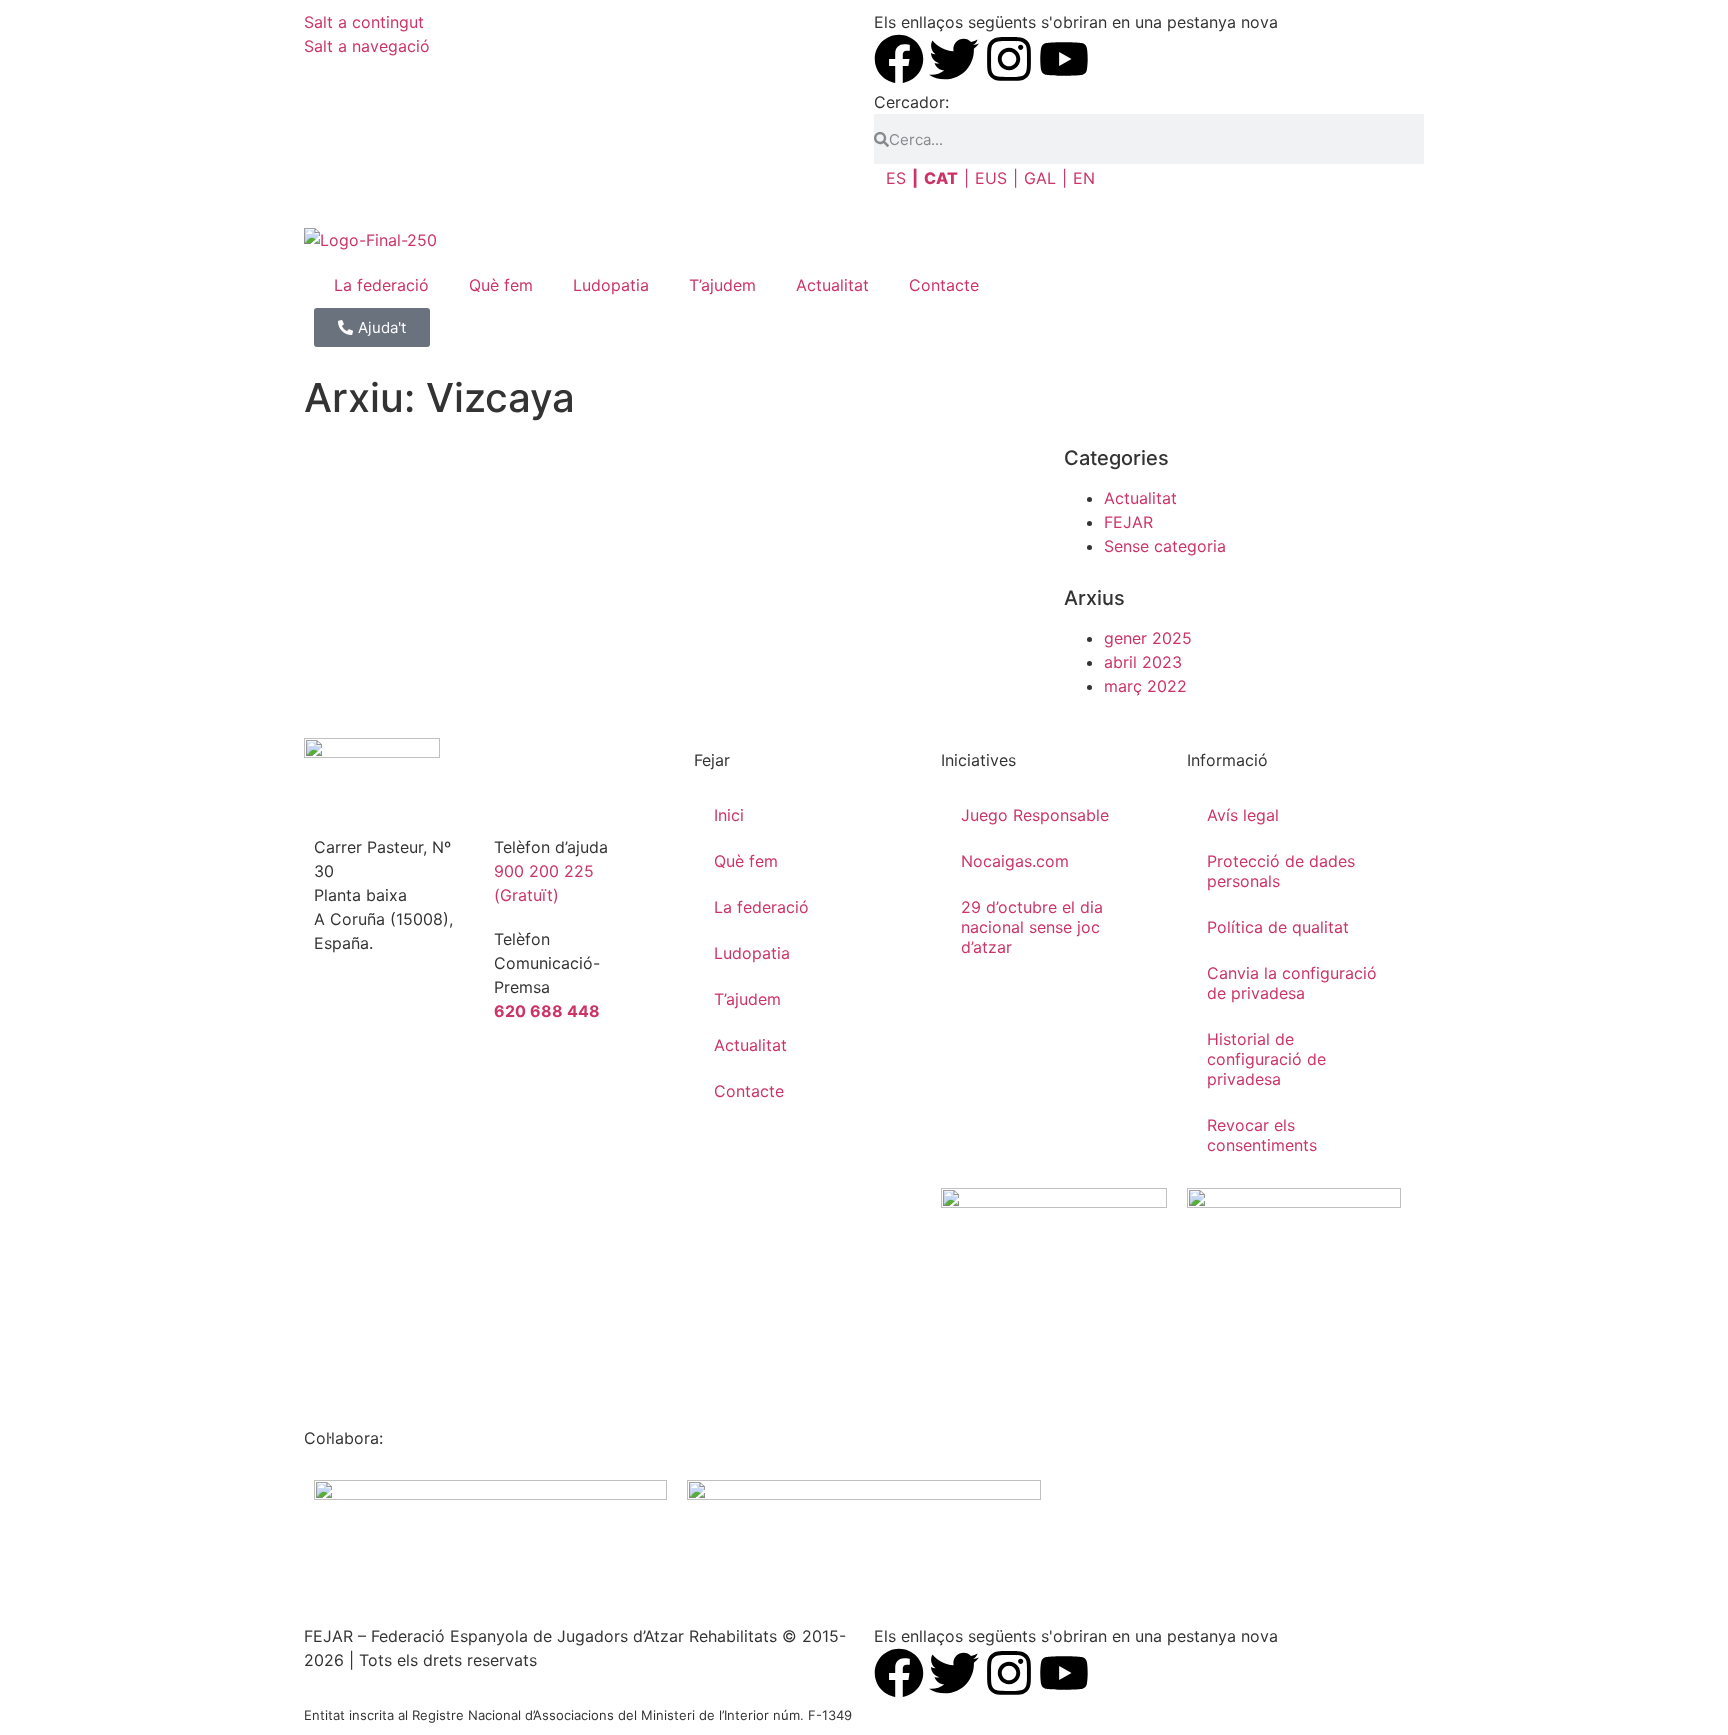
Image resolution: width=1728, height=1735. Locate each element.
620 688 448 (547, 1011)
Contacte (944, 285)
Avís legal (1243, 815)
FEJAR (1128, 522)
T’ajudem (722, 285)
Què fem (501, 285)
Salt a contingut (364, 22)
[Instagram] (1009, 59)
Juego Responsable (1035, 815)
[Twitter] (954, 59)
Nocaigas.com (1015, 861)
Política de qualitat (1278, 927)
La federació (381, 285)
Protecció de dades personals (1281, 871)
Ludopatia (611, 285)
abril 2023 (1143, 662)
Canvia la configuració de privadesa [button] (1292, 983)
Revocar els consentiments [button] (1262, 1135)
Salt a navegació (367, 46)
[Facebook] (899, 59)
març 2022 (1145, 686)
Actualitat (832, 285)
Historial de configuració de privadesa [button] (1266, 1059)
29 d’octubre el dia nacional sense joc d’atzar (1032, 927)
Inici (729, 815)
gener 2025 (1148, 638)
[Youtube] (1064, 59)
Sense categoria (1165, 546)
